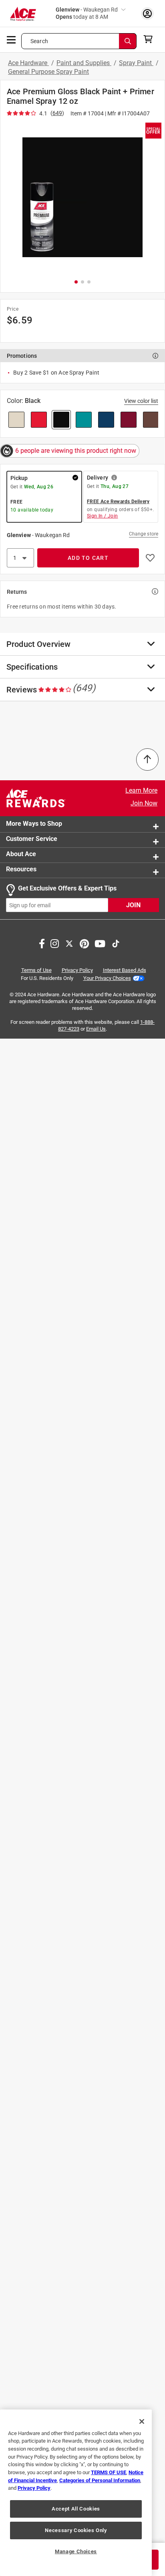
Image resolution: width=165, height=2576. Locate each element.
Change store (144, 534)
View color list (141, 401)
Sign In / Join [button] (103, 516)
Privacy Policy (77, 970)
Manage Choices (76, 2551)
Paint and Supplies (84, 63)
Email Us (96, 1029)
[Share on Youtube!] (100, 943)
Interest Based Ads (125, 970)
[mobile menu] (12, 39)
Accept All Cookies (76, 2509)
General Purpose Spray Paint (48, 72)
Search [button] (39, 41)
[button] (82, 197)
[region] (76, 2493)
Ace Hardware (28, 63)
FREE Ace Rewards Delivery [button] (118, 502)
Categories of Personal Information (100, 2480)
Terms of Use (36, 970)
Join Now (144, 803)
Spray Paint (136, 63)
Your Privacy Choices (107, 978)
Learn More (141, 790)
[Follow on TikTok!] (116, 943)
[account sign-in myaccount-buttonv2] (147, 13)
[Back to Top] (147, 760)
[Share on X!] (69, 943)
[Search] (128, 41)
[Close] (142, 2421)
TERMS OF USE (109, 2472)
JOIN (133, 905)
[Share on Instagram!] (55, 943)
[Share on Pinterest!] (84, 943)
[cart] (150, 39)
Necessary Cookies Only (76, 2530)
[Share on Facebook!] (42, 943)
